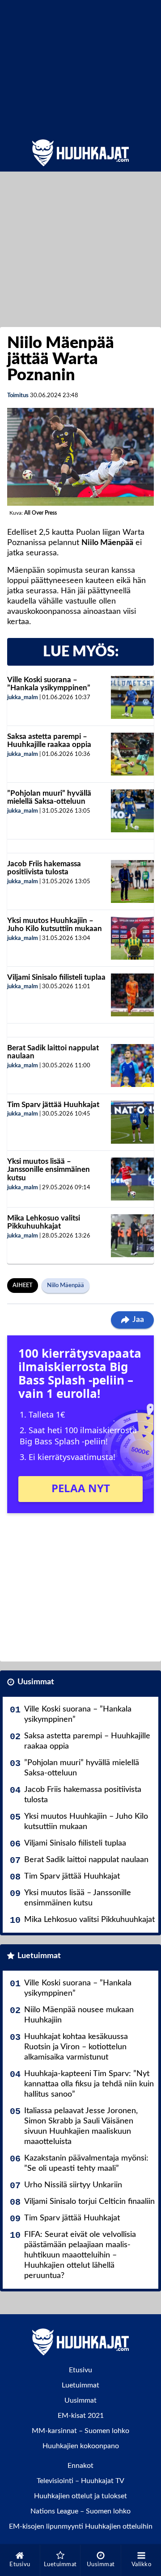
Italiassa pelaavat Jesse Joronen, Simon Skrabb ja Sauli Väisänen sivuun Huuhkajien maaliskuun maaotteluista (81, 2126)
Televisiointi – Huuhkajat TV (80, 2481)
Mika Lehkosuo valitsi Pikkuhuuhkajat (44, 1222)
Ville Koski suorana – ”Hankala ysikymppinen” (49, 684)
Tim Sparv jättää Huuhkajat (53, 1105)
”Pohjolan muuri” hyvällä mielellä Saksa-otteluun (49, 797)
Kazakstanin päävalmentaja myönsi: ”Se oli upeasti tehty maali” (86, 2163)
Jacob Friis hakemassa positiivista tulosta (44, 868)
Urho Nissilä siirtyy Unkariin (73, 2185)
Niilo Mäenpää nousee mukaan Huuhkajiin (79, 2015)
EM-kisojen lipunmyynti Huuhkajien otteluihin (81, 2526)
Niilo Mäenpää (66, 1286)
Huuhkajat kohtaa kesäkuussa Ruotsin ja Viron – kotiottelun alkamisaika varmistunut (76, 2047)
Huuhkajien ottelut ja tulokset (80, 2496)
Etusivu (80, 2370)
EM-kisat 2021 (81, 2416)
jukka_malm (23, 698)
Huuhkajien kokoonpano (81, 2446)
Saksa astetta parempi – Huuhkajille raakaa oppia (49, 741)
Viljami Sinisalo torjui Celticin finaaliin (89, 2202)
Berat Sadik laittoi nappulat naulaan (86, 1860)
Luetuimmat (39, 1956)
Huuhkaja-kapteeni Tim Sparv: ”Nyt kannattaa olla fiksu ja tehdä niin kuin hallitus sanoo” (89, 2084)
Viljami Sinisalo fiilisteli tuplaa (56, 977)
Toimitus (18, 396)
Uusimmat (36, 1682)
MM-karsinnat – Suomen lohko (80, 2431)
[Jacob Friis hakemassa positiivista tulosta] (132, 881)
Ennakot (80, 2466)
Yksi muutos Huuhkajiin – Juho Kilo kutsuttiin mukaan (55, 925)
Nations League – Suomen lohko (80, 2511)
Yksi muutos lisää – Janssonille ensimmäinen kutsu (49, 1170)
